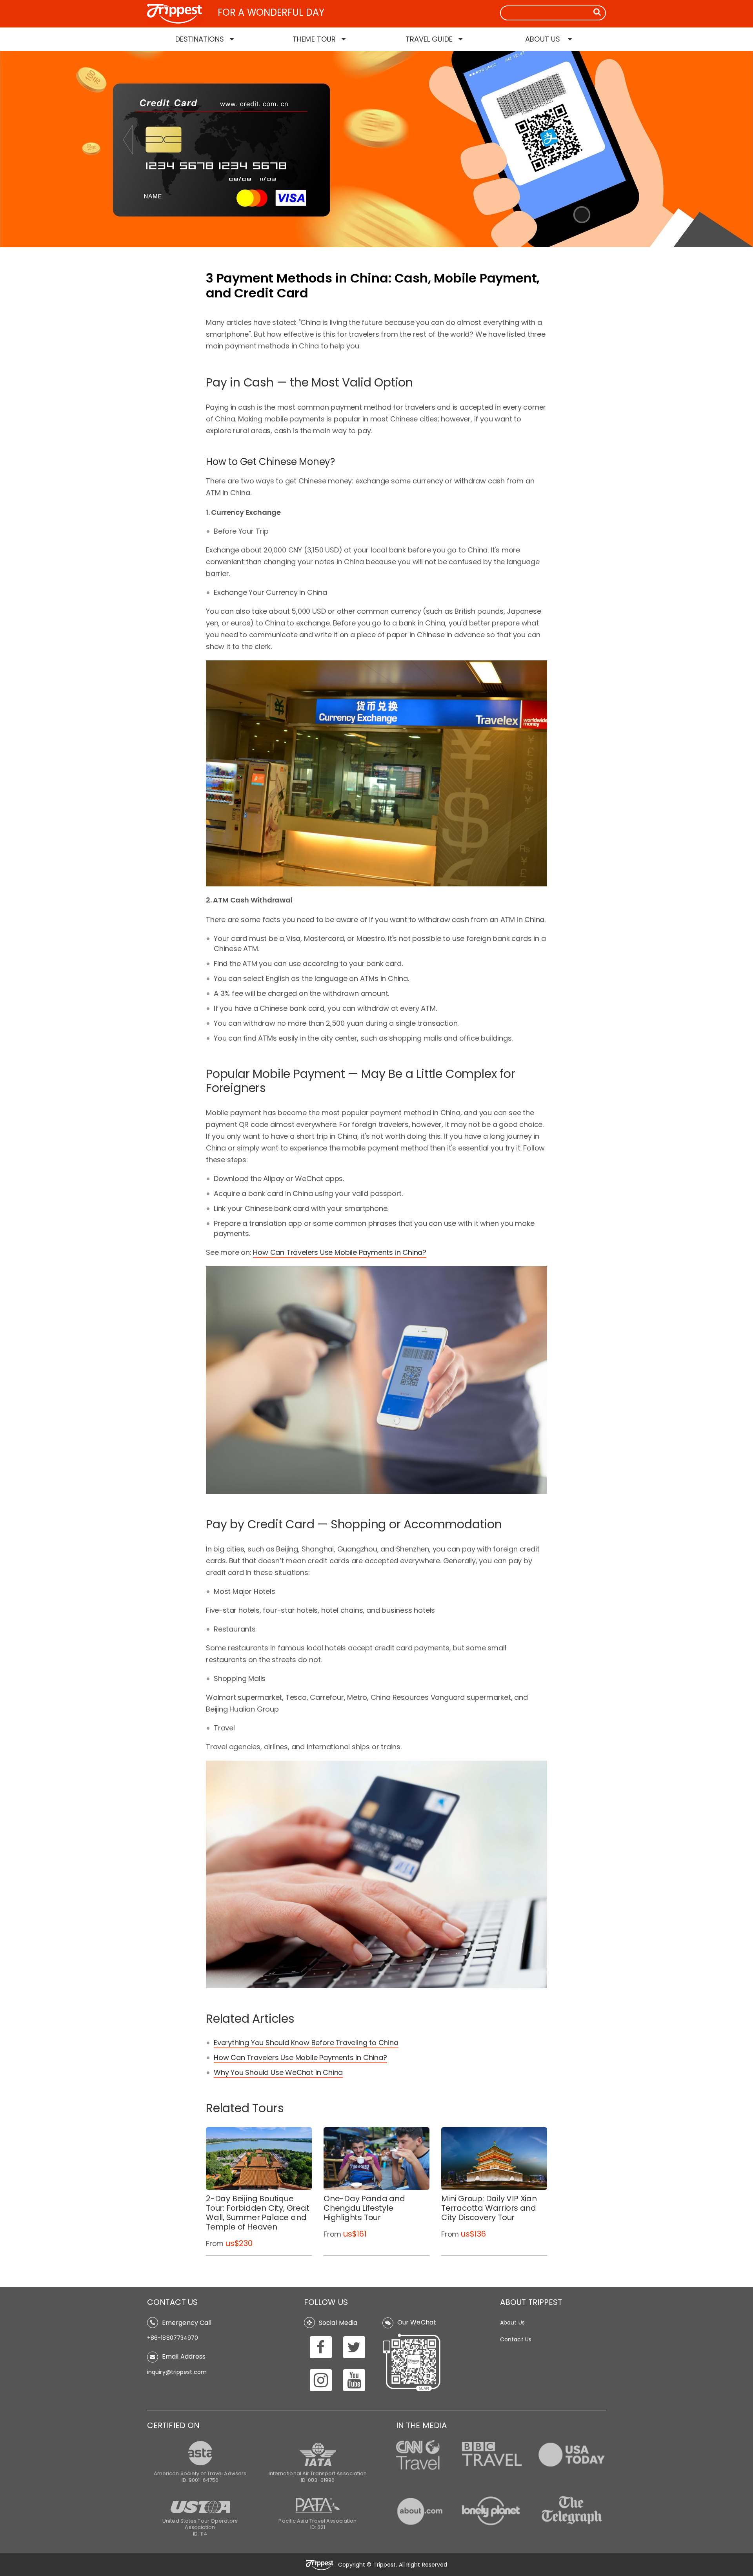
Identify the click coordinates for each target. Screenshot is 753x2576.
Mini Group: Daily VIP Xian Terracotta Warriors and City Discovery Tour (489, 2208)
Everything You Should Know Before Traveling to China (306, 2043)
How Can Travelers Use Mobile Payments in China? (340, 1252)
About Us (512, 2323)
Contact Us (516, 2339)
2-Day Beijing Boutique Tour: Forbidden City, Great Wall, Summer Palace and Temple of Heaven (258, 2213)
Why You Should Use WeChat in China (278, 2072)
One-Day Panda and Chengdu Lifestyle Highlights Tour (364, 2208)
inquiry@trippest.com (177, 2372)
